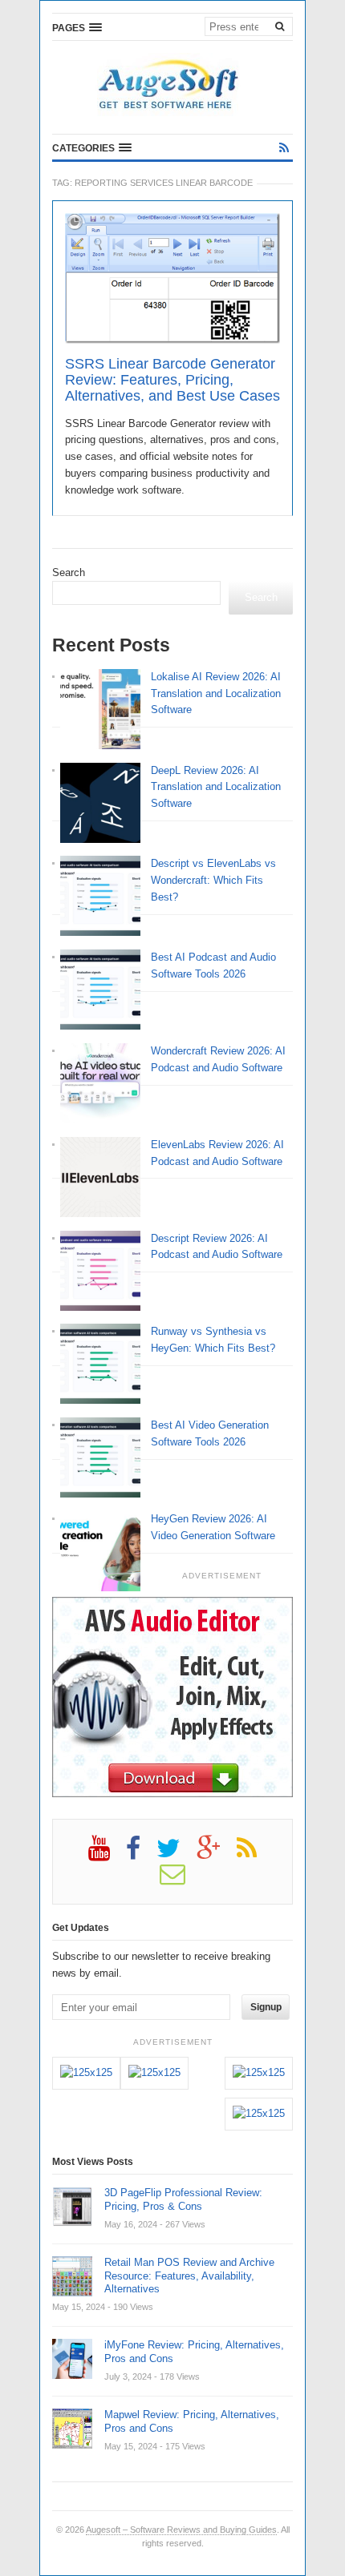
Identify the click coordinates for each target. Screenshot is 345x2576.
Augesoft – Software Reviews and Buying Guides (181, 2530)
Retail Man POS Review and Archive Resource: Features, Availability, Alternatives (189, 2276)
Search (69, 572)
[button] (77, 27)
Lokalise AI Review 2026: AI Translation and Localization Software (216, 693)
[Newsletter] (181, 1880)
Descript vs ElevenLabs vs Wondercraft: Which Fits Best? (213, 880)
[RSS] (284, 148)
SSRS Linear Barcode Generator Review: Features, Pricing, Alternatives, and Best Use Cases (172, 380)
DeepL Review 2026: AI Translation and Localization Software (216, 787)
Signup (266, 2007)
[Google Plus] (217, 1854)
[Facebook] (141, 1854)
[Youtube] (107, 1854)
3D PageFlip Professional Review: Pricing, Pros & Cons (183, 2199)
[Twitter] (177, 1854)
